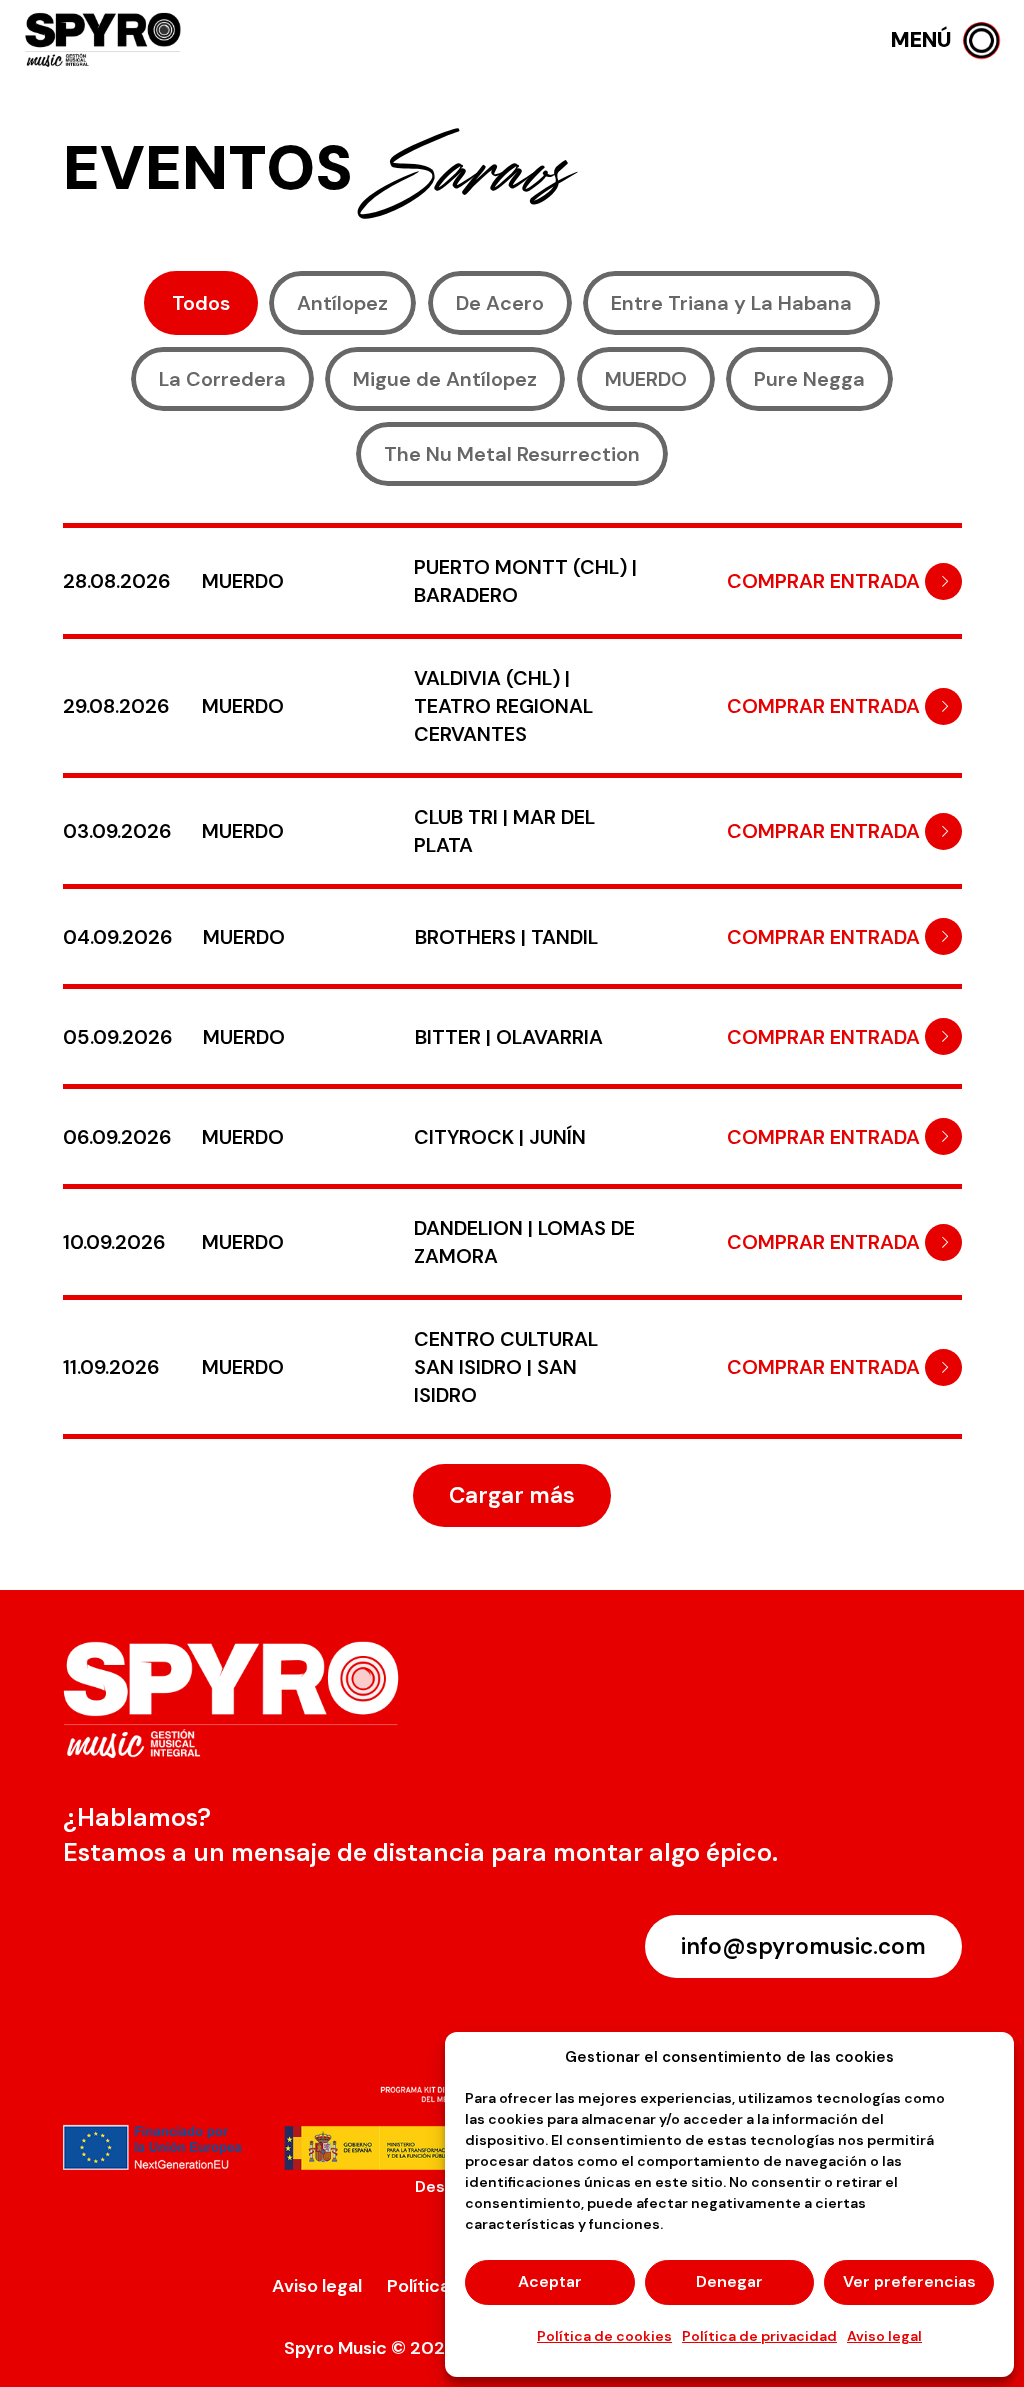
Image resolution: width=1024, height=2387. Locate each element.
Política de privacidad (759, 2336)
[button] (945, 40)
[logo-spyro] (105, 40)
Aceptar (550, 2281)
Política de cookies (604, 2336)
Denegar (729, 2281)
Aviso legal (884, 2336)
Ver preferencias (909, 2281)
